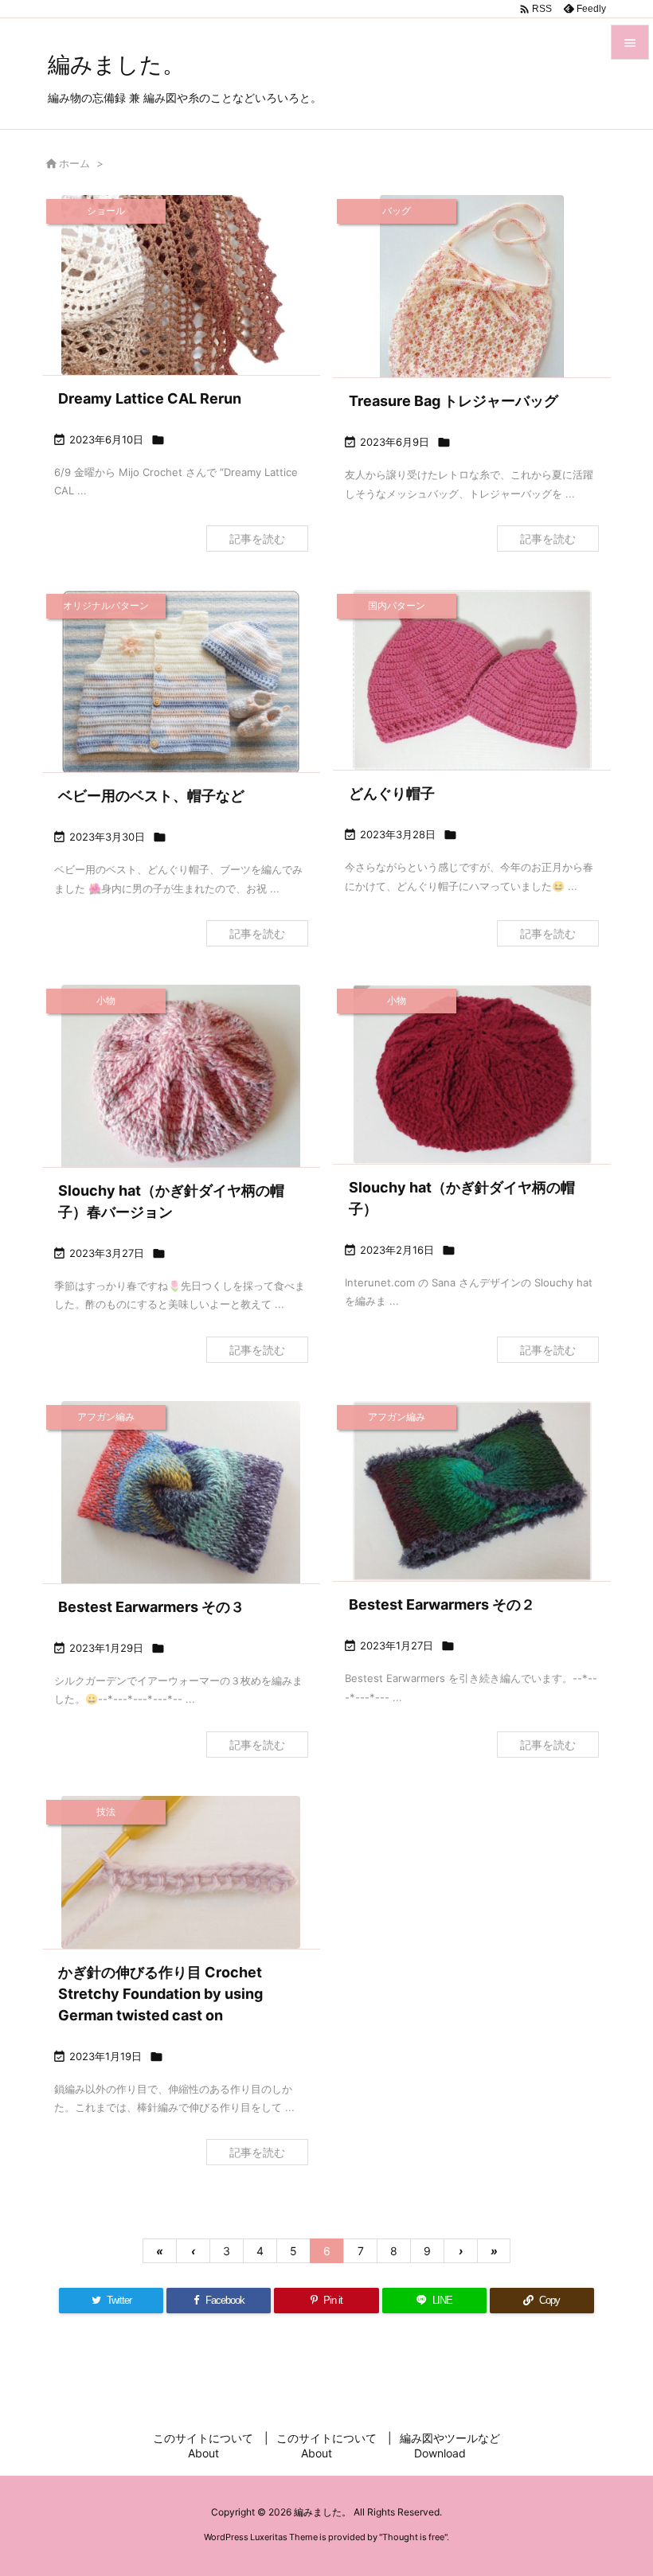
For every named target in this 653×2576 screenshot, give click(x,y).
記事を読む (257, 539)
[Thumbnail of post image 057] (181, 285)
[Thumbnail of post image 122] (472, 1491)
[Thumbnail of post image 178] (181, 683)
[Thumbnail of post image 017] (181, 1872)
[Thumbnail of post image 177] (472, 680)
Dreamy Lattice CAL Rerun (150, 398)
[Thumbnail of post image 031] (472, 314)
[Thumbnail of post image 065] (181, 1082)
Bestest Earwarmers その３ (151, 1607)
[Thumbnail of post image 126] (472, 1074)
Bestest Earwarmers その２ (442, 1604)
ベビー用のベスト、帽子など (151, 796)
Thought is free (413, 2537)
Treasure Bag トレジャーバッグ (454, 401)
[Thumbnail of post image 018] (181, 1495)
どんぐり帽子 (392, 793)
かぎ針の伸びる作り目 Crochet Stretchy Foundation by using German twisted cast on (160, 1994)
